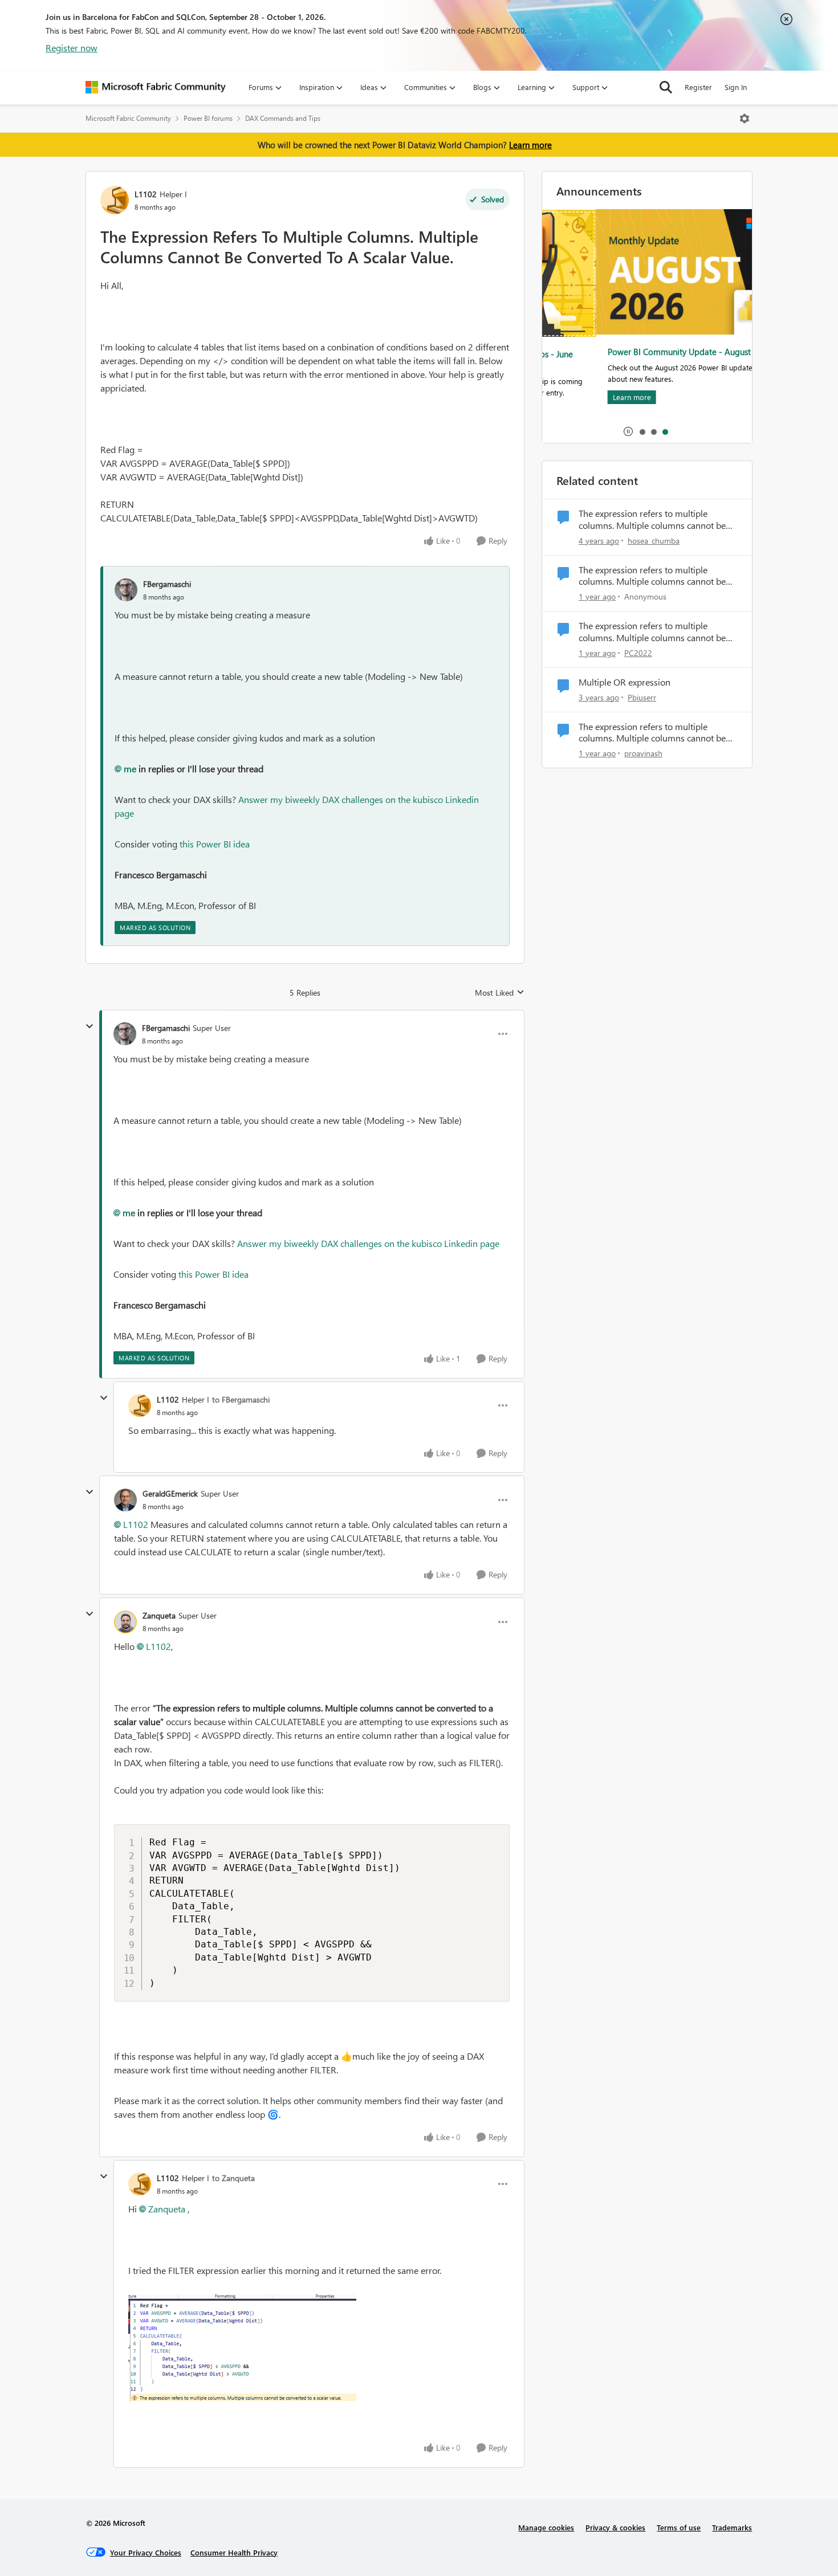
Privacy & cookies (615, 2527)
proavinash (643, 753)
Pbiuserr (642, 697)
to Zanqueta (233, 2178)
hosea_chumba (654, 541)
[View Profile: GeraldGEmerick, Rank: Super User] (125, 1500)
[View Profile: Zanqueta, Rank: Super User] (125, 1622)
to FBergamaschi (241, 1399)
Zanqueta (159, 1615)
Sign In (736, 87)
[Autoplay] (628, 431)
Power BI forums (208, 118)
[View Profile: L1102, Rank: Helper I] (115, 200)
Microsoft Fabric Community (128, 118)
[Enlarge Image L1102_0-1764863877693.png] (242, 2348)
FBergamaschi (167, 584)
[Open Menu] (745, 119)
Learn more (530, 145)
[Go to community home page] (156, 87)
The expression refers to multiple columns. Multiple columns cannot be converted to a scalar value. (652, 576)
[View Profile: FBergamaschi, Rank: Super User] (125, 1034)
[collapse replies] (90, 1026)
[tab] (642, 431)
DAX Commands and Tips (283, 118)
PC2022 (638, 653)
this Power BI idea (215, 844)
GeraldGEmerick (170, 1493)
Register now (72, 48)
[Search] (666, 87)
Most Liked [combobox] (500, 993)
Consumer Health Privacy (234, 2552)
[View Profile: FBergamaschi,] (126, 590)
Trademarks (732, 2527)
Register (698, 87)
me (130, 769)
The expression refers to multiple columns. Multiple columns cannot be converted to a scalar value (652, 520)
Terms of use (679, 2527)
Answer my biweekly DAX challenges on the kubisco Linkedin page (368, 1243)
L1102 (146, 194)
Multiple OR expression (625, 682)
